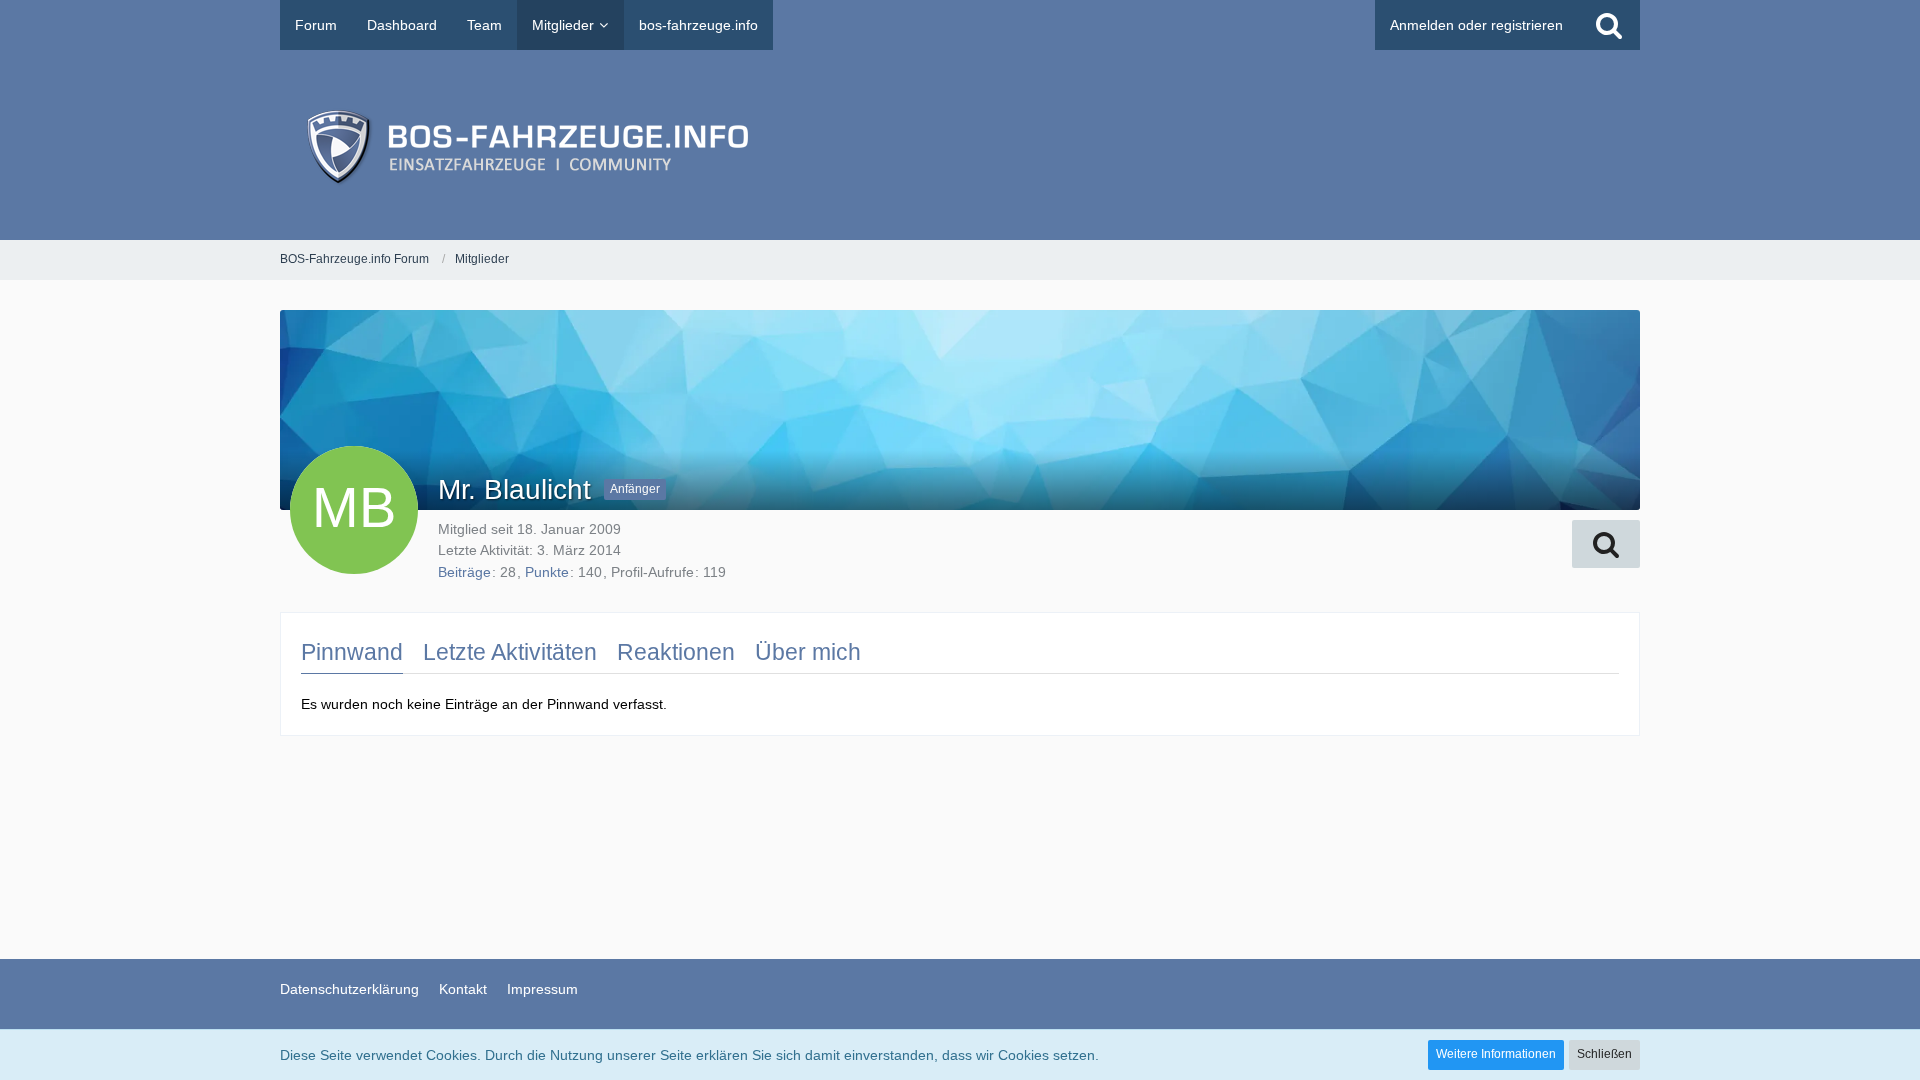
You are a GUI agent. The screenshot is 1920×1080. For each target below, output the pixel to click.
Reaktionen (676, 652)
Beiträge (464, 572)
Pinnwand (352, 652)
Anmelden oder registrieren (1476, 25)
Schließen (1604, 1054)
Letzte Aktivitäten (510, 652)
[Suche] (1609, 25)
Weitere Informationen (1496, 1054)
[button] (1606, 544)
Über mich (808, 652)
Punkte (547, 572)
